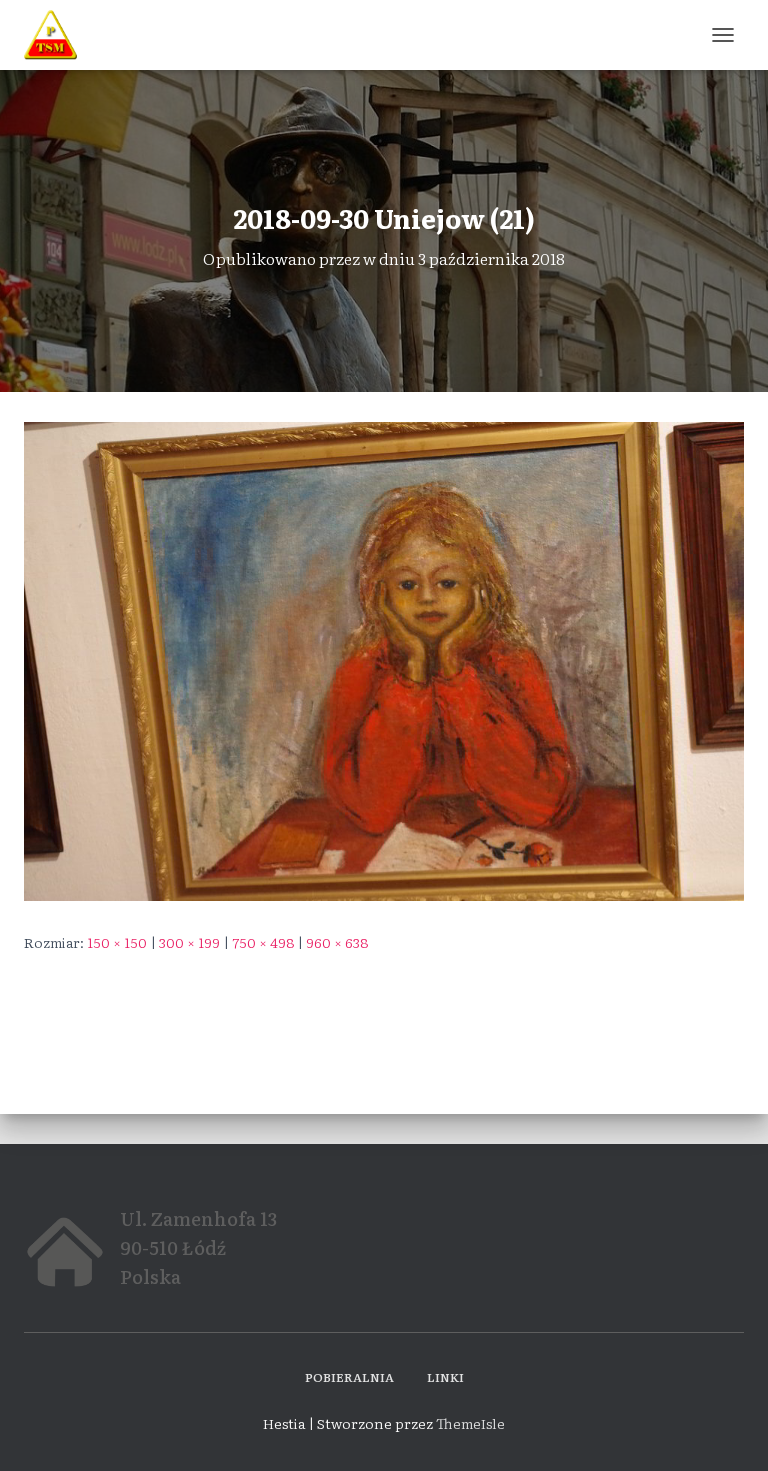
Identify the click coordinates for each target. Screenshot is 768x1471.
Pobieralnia (349, 1377)
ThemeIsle (470, 1423)
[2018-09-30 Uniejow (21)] (384, 659)
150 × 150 (117, 942)
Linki (445, 1377)
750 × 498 (263, 942)
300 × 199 (189, 942)
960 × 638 (337, 942)
